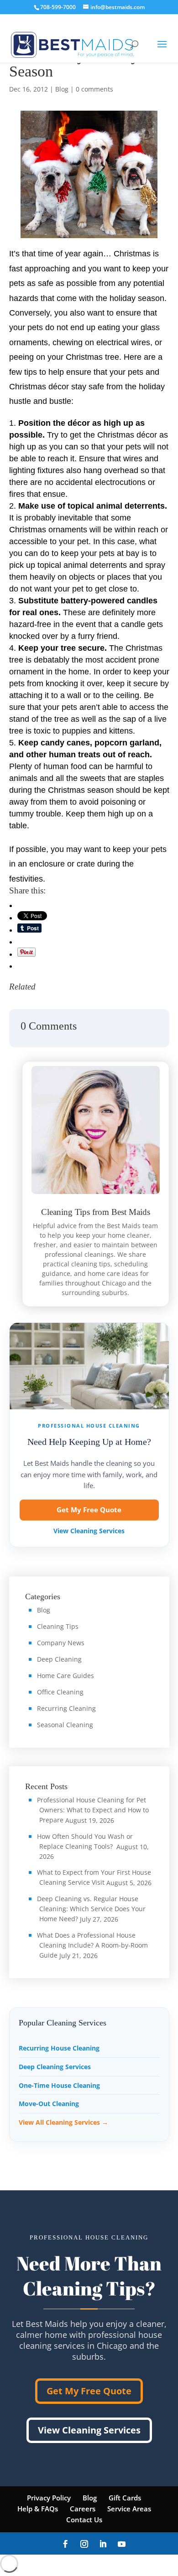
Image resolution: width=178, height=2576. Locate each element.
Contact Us (84, 2520)
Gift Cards (125, 2498)
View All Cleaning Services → (63, 2122)
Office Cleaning (60, 1692)
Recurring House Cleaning (59, 2048)
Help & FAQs (38, 2509)
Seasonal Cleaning (65, 1725)
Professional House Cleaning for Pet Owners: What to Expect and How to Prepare (93, 1810)
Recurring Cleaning (66, 1708)
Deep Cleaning (59, 1659)
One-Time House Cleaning (59, 2085)
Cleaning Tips (58, 1626)
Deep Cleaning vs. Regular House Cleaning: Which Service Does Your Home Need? (91, 1909)
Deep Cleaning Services (55, 2067)
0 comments (94, 89)
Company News (61, 1643)
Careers (83, 2509)
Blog (62, 89)
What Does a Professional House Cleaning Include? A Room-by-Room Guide (92, 1945)
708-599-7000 (58, 7)
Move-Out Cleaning (49, 2104)
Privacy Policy (49, 2498)
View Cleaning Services (89, 1531)
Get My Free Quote (89, 1510)
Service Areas (129, 2509)
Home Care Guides (65, 1676)
